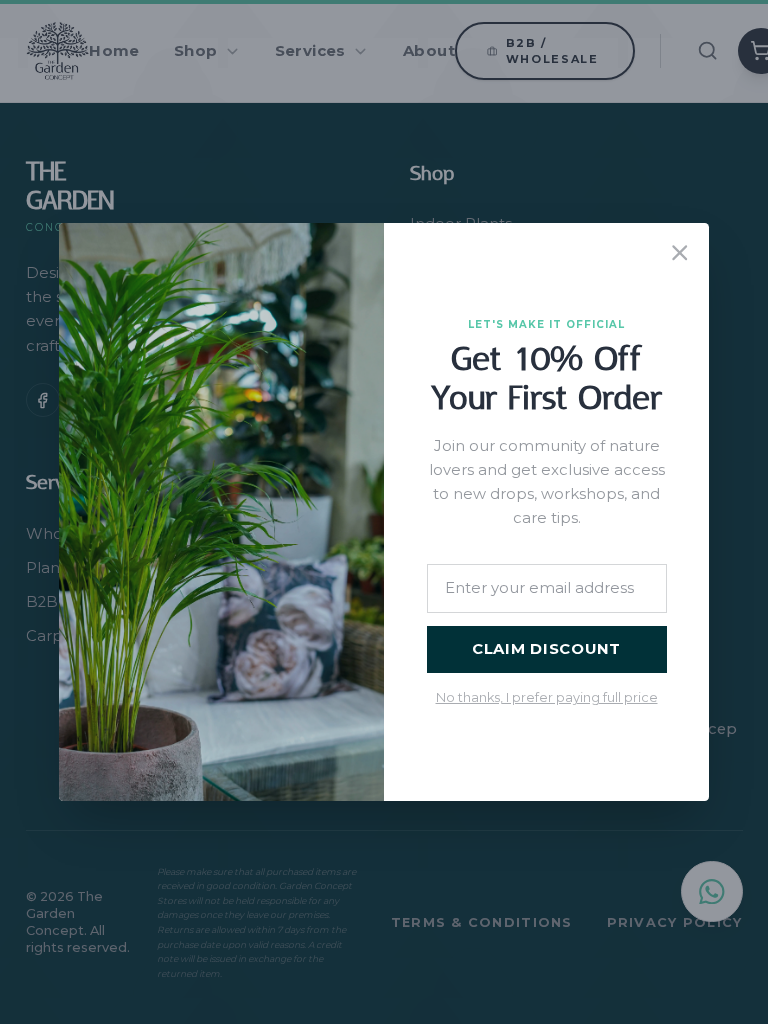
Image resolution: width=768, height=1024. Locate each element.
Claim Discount (546, 649)
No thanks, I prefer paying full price (547, 697)
